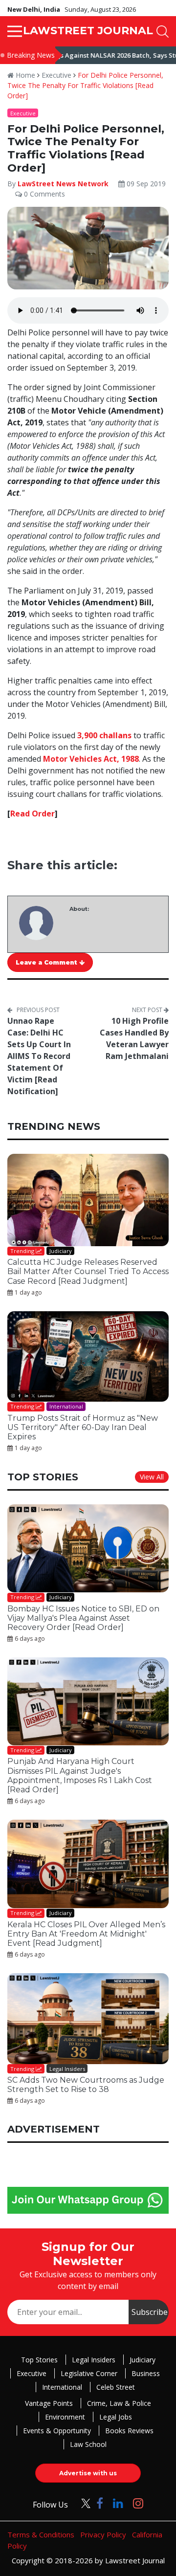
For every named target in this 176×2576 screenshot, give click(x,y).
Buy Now (126, 1392)
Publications (51, 1392)
